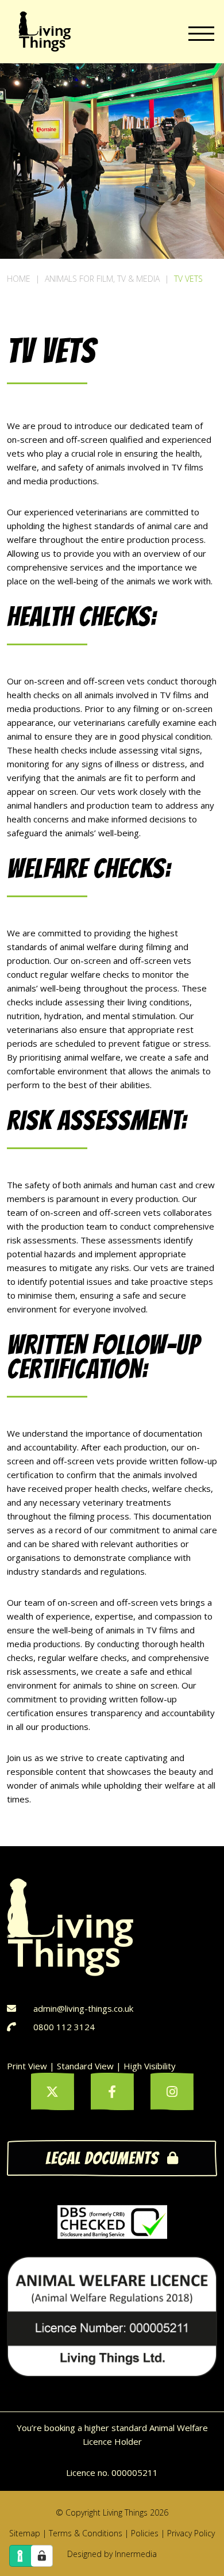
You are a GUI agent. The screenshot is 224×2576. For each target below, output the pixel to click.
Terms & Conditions (86, 2533)
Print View (27, 2066)
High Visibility (150, 2066)
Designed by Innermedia (112, 2554)
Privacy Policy (191, 2533)
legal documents (102, 2158)
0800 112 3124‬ (64, 2027)
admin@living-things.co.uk (83, 2008)
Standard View (85, 2066)
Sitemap (25, 2533)
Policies (145, 2533)
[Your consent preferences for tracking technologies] (42, 2556)
